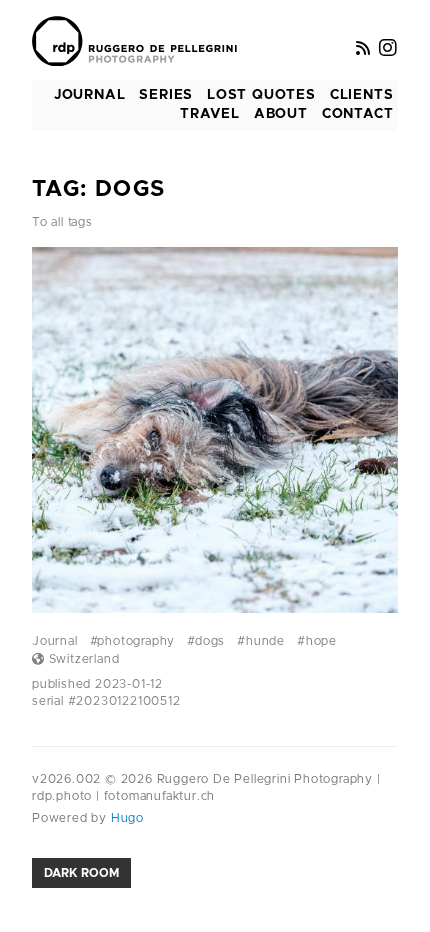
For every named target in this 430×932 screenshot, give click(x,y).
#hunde (261, 641)
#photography (133, 641)
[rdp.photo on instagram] (388, 49)
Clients (362, 95)
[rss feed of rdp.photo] (363, 49)
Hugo (125, 818)
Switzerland (82, 659)
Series (166, 95)
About (281, 114)
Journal (90, 95)
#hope (317, 641)
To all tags (62, 222)
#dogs (206, 641)
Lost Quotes (261, 95)
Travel (210, 114)
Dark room (81, 873)
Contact (358, 114)
